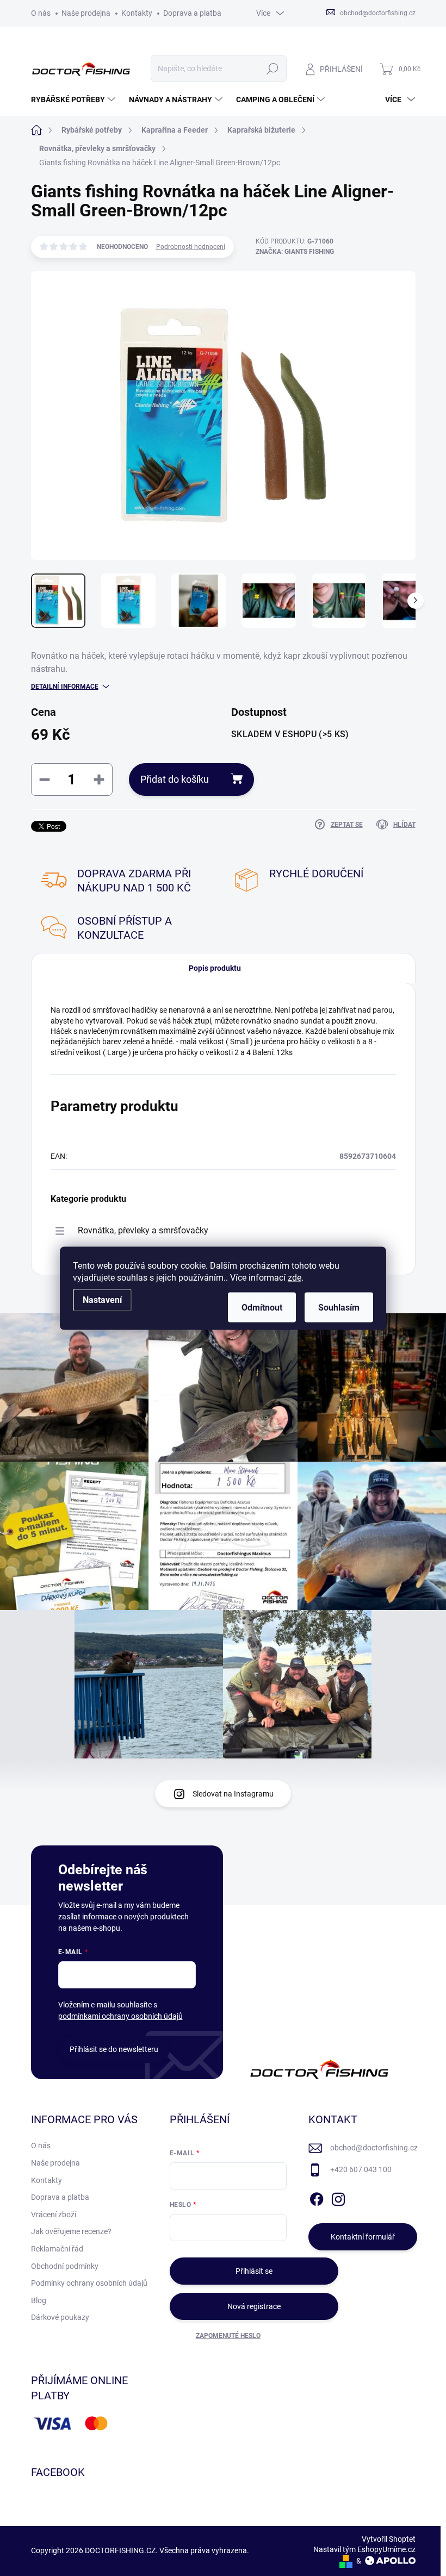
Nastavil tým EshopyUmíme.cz (364, 2549)
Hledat (272, 68)
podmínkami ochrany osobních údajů (120, 2016)
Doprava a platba (192, 13)
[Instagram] (338, 2197)
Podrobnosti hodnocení (191, 247)
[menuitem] (75, 99)
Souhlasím (339, 1307)
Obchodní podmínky (65, 2266)
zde (295, 1277)
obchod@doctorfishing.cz (374, 2148)
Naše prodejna (86, 13)
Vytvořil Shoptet (389, 2539)
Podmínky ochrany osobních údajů (89, 2283)
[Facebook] (317, 2197)
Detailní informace (65, 687)
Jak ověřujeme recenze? (71, 2231)
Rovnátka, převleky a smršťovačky (143, 1230)
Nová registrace (254, 2306)
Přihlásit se (254, 2271)
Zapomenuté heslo (228, 2336)
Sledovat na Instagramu (233, 1794)
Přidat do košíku (175, 779)
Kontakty (137, 13)
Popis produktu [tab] (215, 968)
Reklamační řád (57, 2249)
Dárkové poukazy (60, 2317)
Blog (39, 2300)
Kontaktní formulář (363, 2237)
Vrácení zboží (54, 2215)
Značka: (295, 252)
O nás (41, 13)
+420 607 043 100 (361, 2169)
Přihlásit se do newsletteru (114, 2049)
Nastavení (102, 1299)
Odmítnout (262, 1307)
